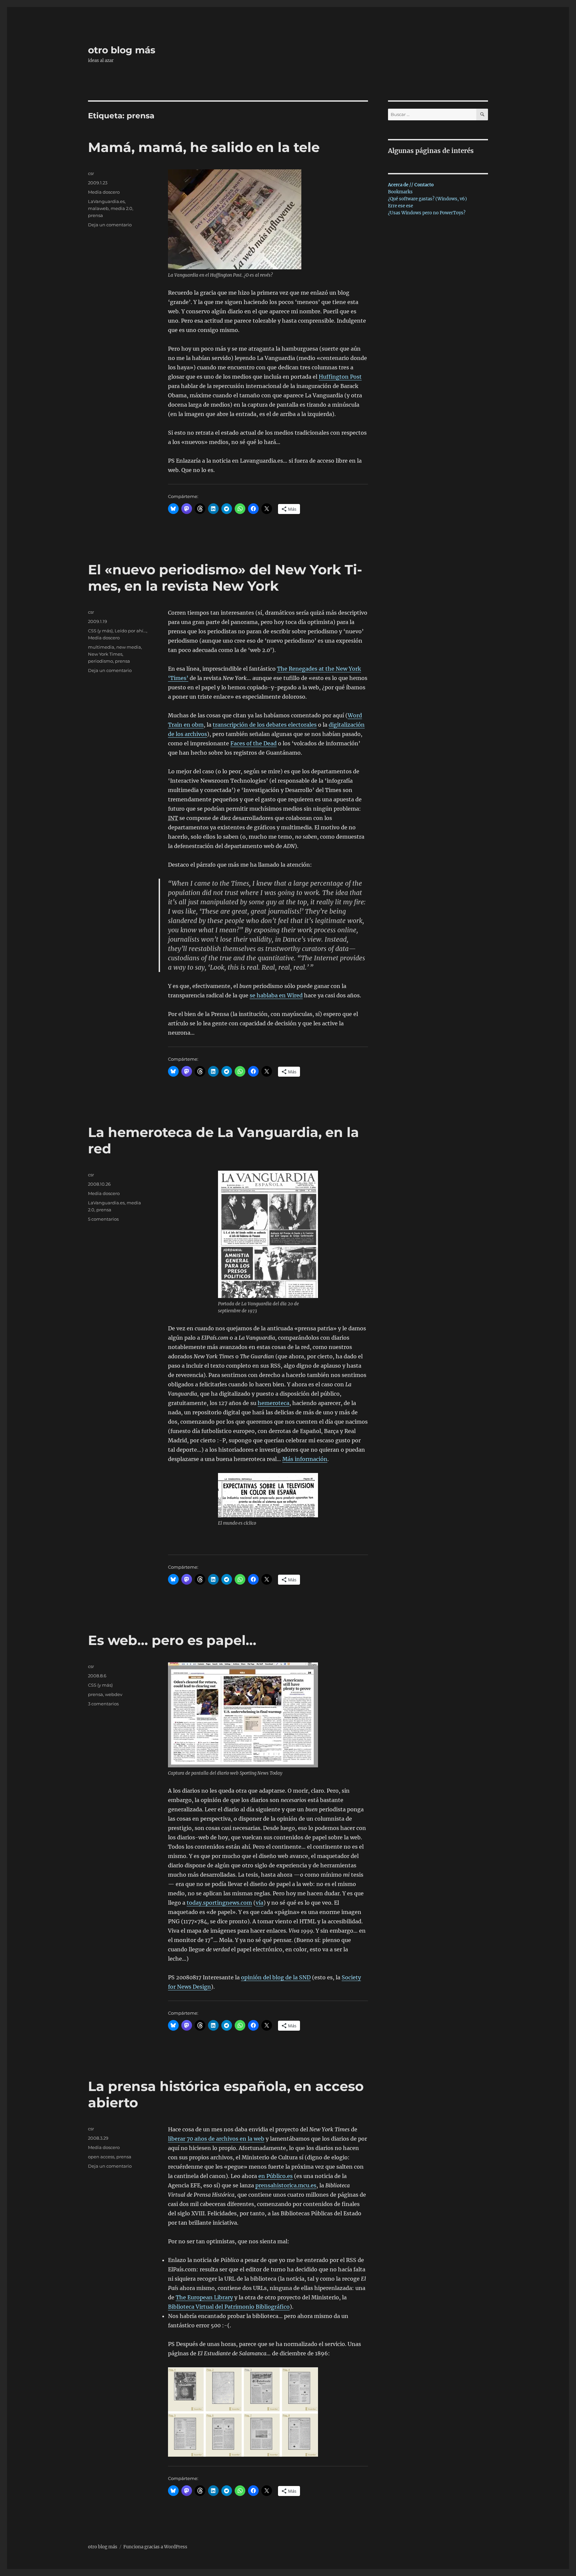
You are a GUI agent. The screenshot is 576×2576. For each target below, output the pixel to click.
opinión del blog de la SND (276, 1977)
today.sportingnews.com (219, 1903)
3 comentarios (103, 1704)
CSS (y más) (100, 631)
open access (101, 2157)
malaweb (98, 208)
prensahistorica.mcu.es (286, 2185)
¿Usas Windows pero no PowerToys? (427, 213)
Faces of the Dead (253, 743)
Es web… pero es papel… (172, 1640)
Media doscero (104, 192)
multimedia (101, 647)
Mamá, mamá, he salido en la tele (204, 147)
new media (129, 647)
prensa (95, 215)
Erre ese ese (400, 206)
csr (91, 173)
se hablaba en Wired (276, 995)
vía (259, 1903)
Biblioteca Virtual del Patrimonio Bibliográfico (229, 2307)
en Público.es (275, 2176)
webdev (114, 1694)
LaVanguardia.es (106, 201)
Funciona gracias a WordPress (155, 2547)
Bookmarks (400, 192)
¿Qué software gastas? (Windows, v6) (427, 199)
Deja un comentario (110, 225)
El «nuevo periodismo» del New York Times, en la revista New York (225, 578)
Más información (305, 1459)
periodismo (100, 661)
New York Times (105, 654)
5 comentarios (103, 1219)
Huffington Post (340, 377)
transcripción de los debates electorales (265, 725)
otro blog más (122, 50)
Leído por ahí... (130, 631)
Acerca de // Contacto (411, 185)
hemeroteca (273, 1403)
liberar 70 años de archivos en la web (216, 2139)
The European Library (204, 2297)
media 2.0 (121, 208)
